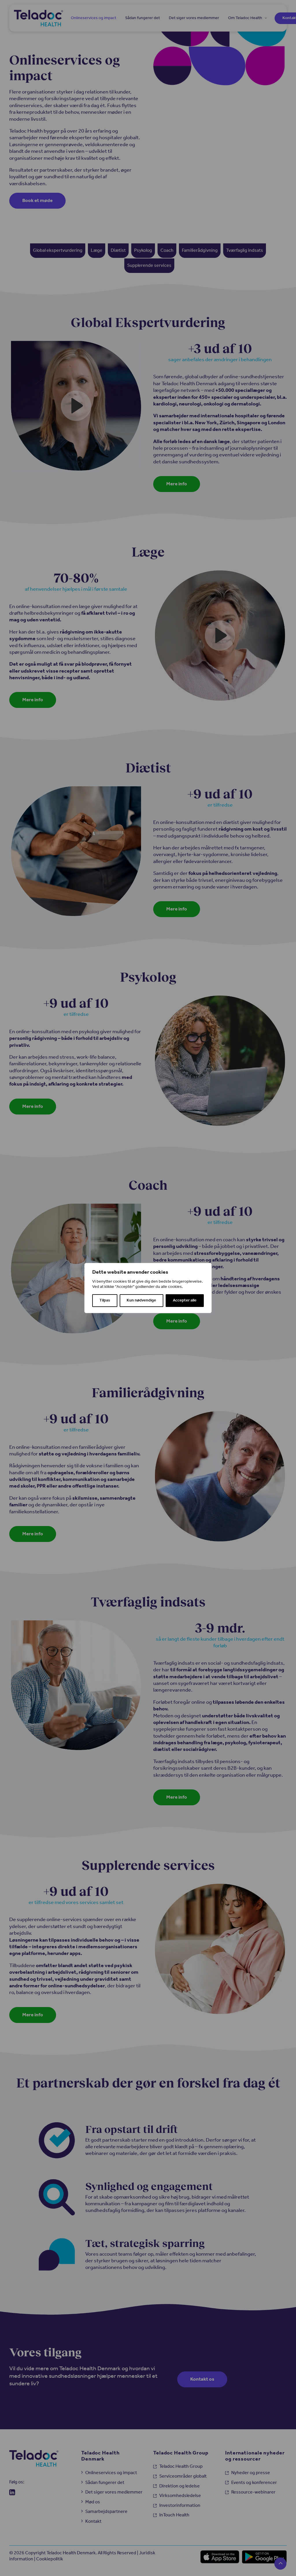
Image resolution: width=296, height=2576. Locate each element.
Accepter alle (185, 1300)
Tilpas (105, 1300)
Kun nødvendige (141, 1300)
